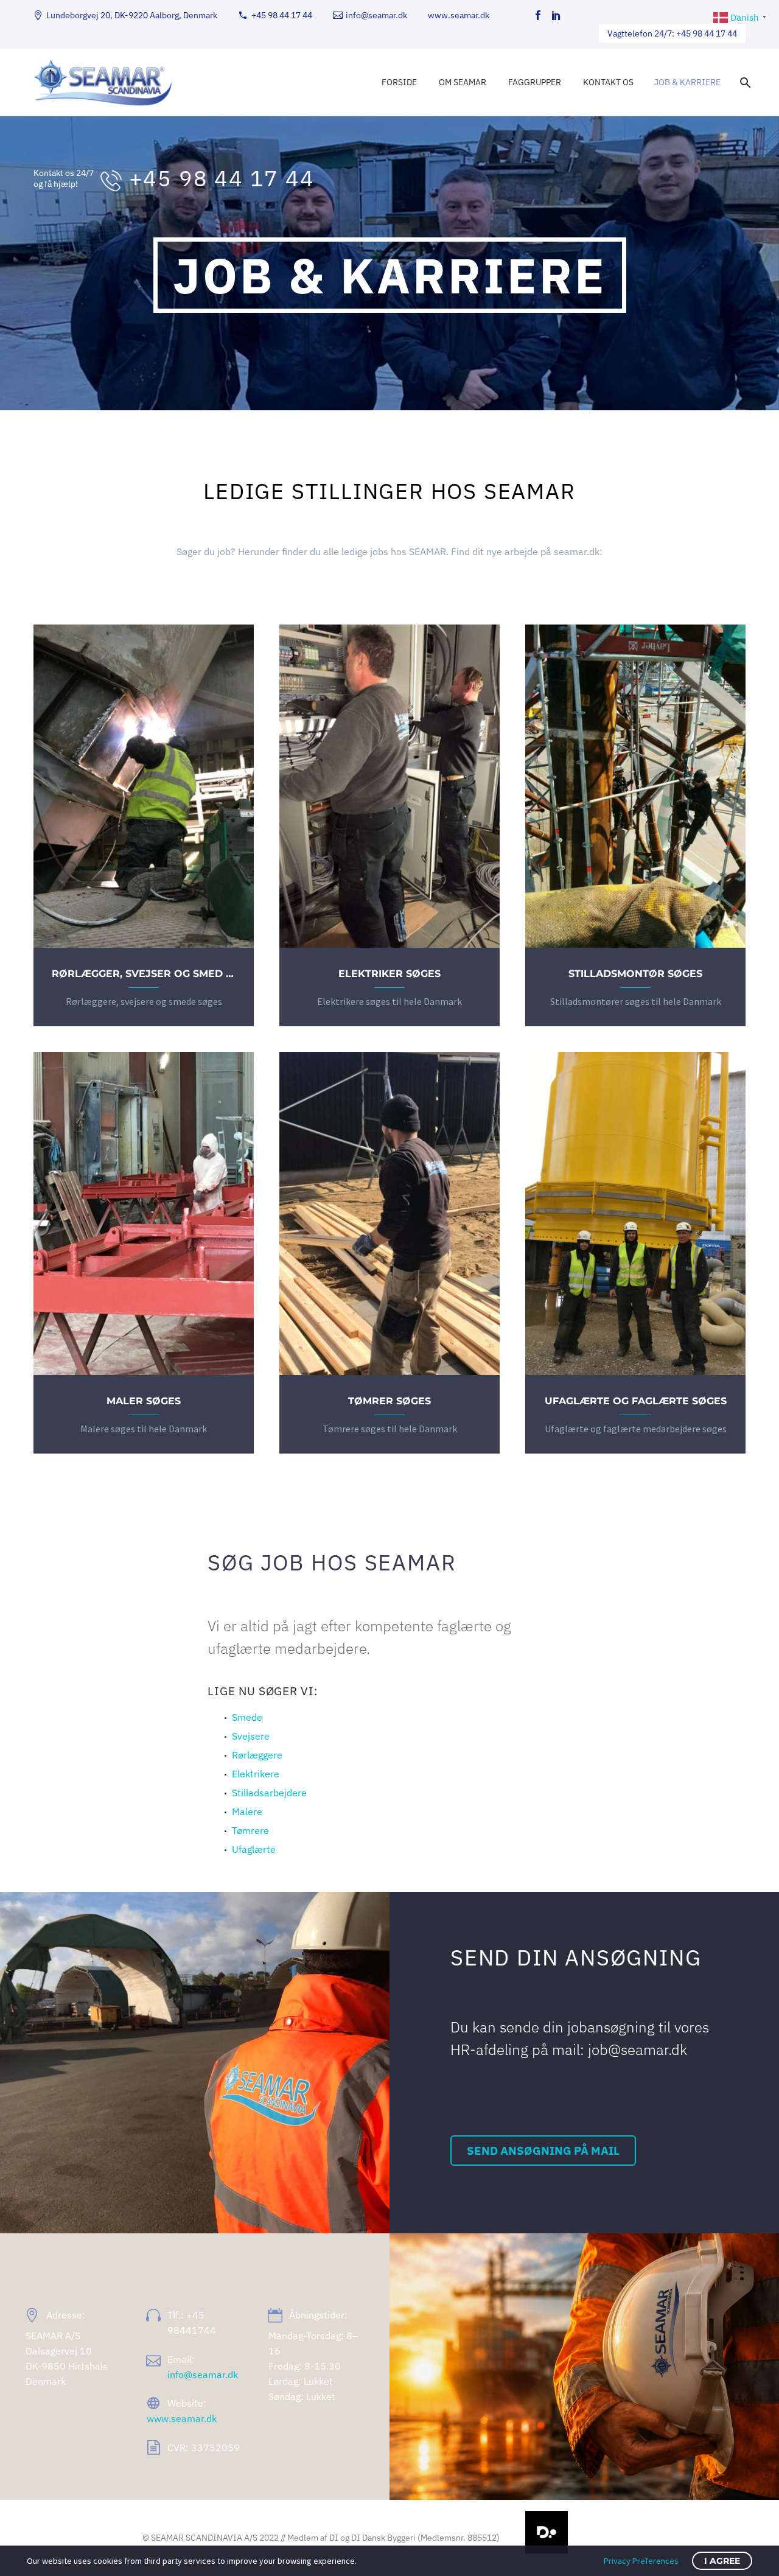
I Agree (722, 2561)
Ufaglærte (254, 1849)
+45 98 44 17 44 (282, 15)
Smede (247, 1717)
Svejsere (251, 1736)
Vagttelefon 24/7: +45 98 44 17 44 (672, 33)
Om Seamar (463, 82)
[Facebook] (538, 15)
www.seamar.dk (459, 15)
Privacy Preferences (641, 2561)
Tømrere (250, 1830)
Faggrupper (535, 82)
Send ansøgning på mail (543, 2151)
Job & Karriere (687, 82)
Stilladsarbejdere (269, 1793)
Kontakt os (608, 82)
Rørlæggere (257, 1755)
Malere (247, 1811)
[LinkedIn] (556, 15)
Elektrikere (256, 1774)
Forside (399, 82)
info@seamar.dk (376, 15)
